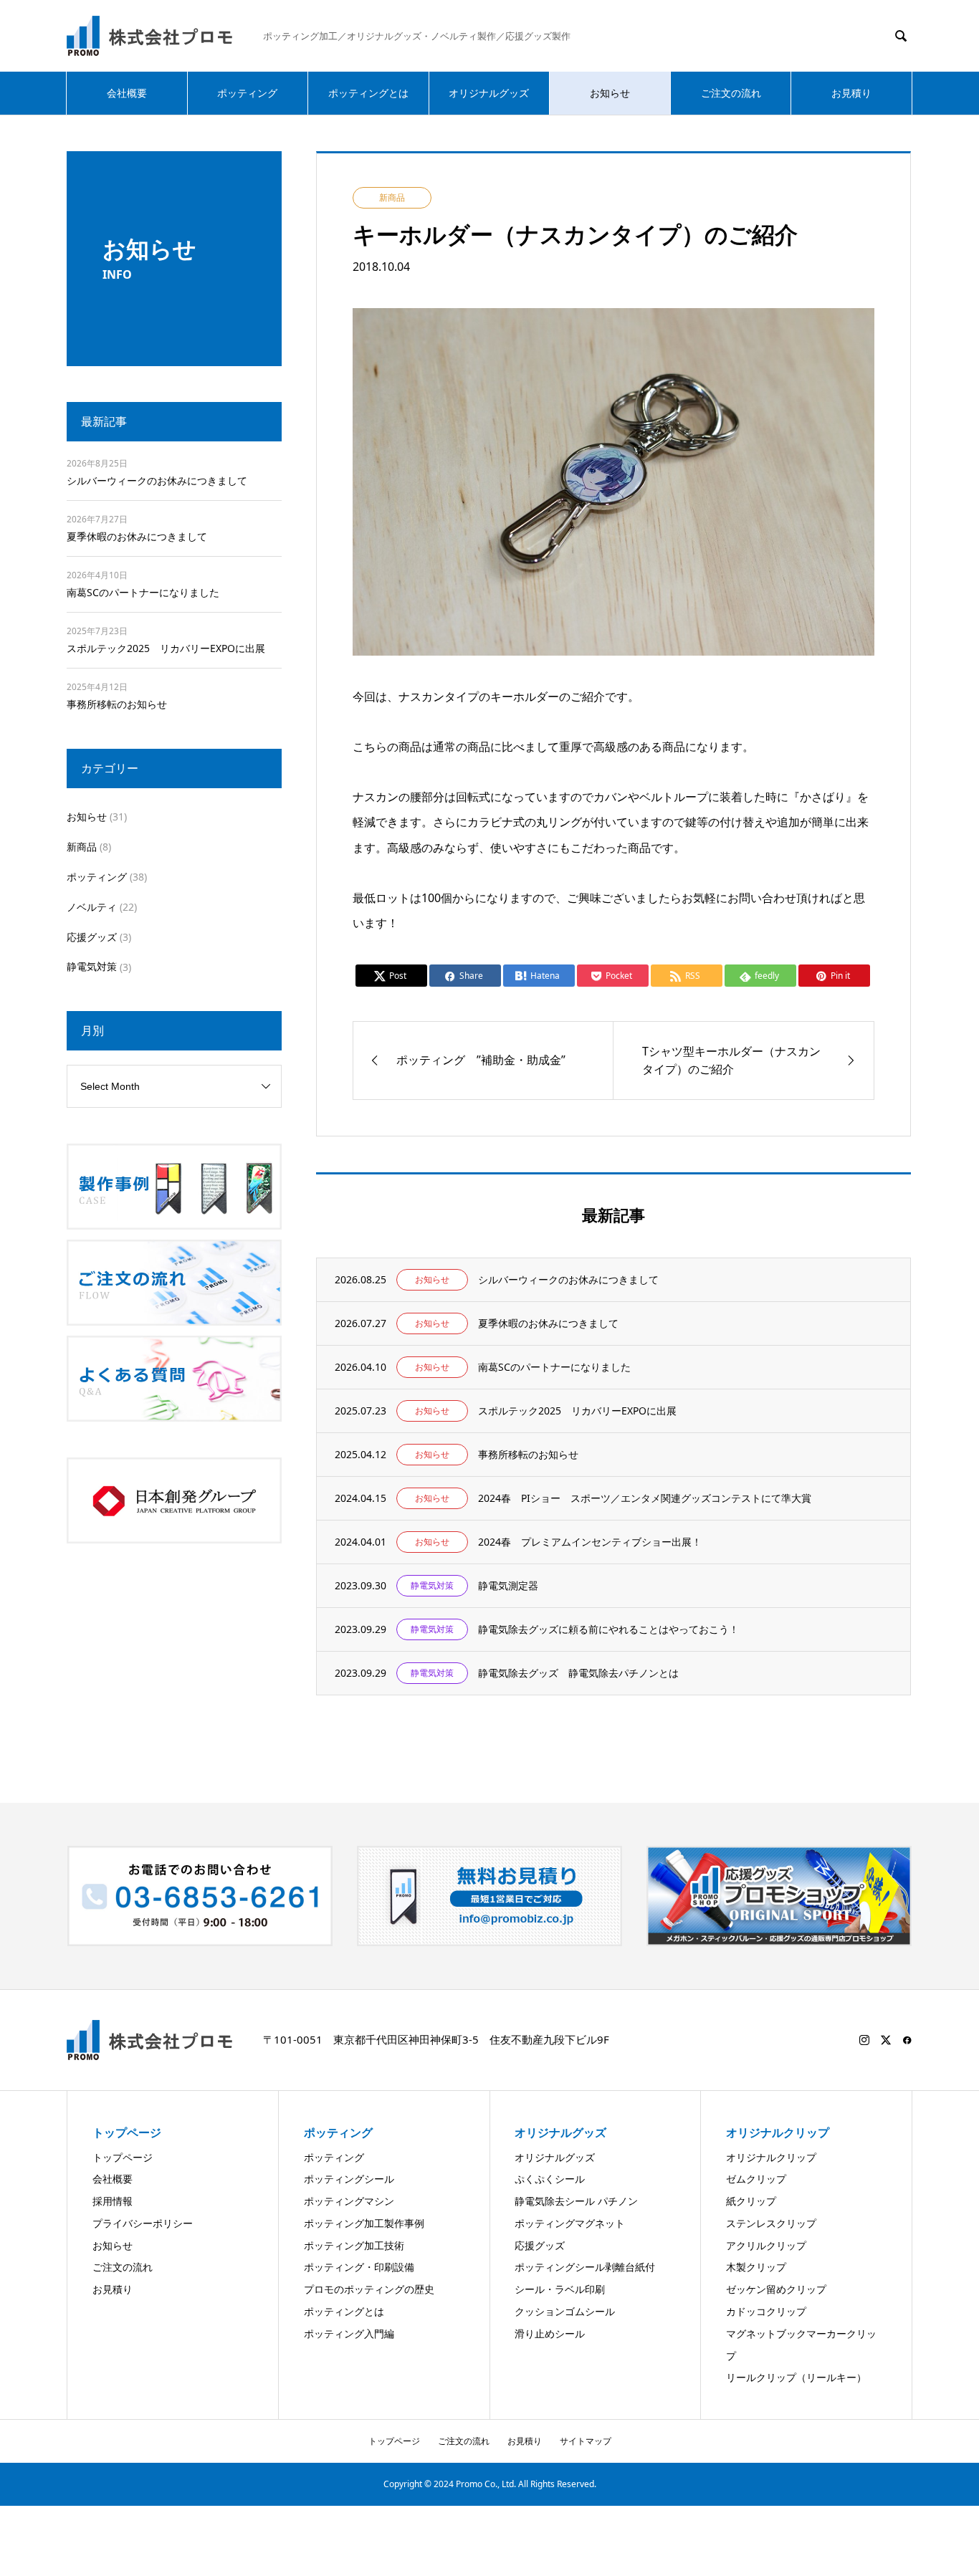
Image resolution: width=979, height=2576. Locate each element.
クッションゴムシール (565, 2311)
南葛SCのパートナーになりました (143, 592)
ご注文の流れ (731, 93)
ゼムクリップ (756, 2179)
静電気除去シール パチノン (576, 2201)
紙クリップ (751, 2201)
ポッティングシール (349, 2179)
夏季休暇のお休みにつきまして (137, 536)
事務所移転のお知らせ (117, 704)
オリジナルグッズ (489, 93)
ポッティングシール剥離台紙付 (585, 2267)
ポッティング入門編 (349, 2333)
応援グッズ (92, 937)
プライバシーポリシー (143, 2223)
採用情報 (113, 2201)
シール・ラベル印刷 (560, 2289)
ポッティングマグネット (570, 2223)
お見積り (851, 93)
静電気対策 (92, 966)
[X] (886, 2040)
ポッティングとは (368, 93)
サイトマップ (586, 2441)
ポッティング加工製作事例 (364, 2223)
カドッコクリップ (766, 2311)
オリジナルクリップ (771, 2157)
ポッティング (247, 93)
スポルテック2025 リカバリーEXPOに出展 (166, 648)
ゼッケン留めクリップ (776, 2289)
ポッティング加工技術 (354, 2245)
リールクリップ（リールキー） (796, 2377)
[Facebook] (907, 2040)
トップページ (123, 2157)
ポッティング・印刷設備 (359, 2267)
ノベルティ (92, 907)
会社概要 (127, 93)
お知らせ (610, 93)
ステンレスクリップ (771, 2223)
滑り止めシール (550, 2333)
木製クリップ (756, 2267)
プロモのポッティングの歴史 (369, 2289)
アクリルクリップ (766, 2245)
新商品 (82, 847)
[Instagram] (864, 2040)
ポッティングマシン (349, 2201)
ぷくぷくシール (550, 2179)
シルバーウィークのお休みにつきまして (157, 480)
